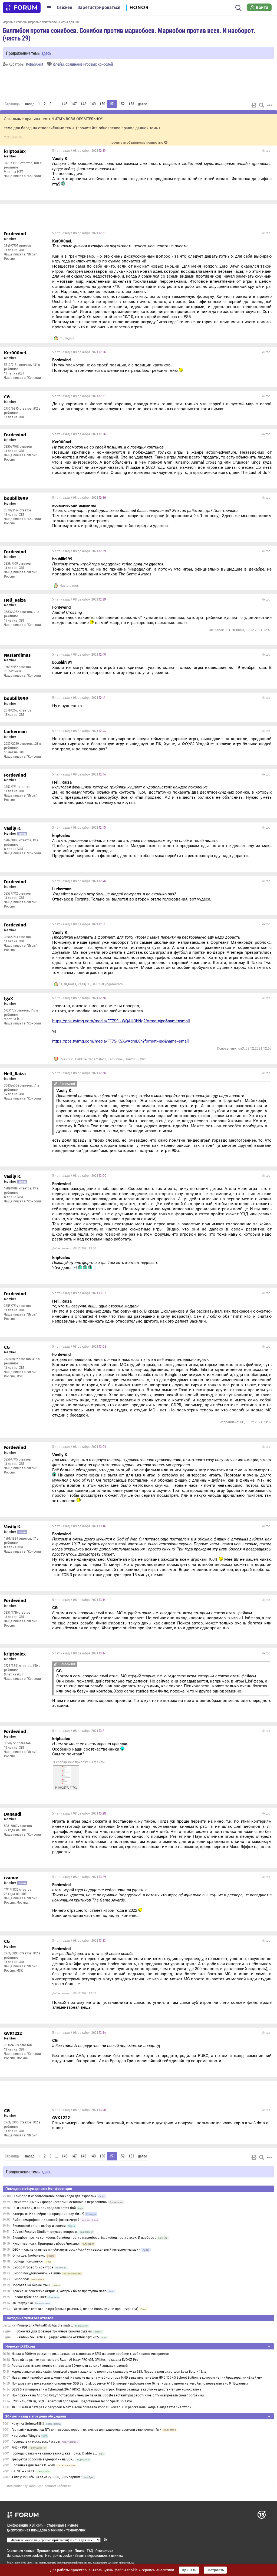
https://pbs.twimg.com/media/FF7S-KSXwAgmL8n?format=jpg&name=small (121, 1041)
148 (83, 104)
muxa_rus (67, 338)
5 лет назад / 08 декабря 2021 (79, 151)
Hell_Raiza (69, 984)
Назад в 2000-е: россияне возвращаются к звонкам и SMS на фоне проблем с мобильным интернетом (90, 2354)
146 (65, 104)
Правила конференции (55, 2551)
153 (131, 104)
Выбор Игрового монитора (33, 2267)
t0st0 (144, 1059)
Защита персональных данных (99, 2555)
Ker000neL (116, 1059)
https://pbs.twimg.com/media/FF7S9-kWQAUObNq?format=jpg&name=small (121, 1021)
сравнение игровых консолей (89, 64)
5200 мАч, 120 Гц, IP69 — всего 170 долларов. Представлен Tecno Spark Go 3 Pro (72, 2401)
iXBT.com (15, 2563)
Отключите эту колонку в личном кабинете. (39, 2486)
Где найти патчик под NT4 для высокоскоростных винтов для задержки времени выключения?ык (86, 2430)
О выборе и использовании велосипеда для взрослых (54, 2196)
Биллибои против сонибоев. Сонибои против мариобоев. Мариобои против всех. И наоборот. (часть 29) (129, 34)
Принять (189, 2570)
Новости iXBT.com (20, 2346)
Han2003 (132, 1059)
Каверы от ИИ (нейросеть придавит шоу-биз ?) (48, 2214)
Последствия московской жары (36, 2442)
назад (30, 104)
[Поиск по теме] (262, 105)
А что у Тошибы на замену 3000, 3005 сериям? (47, 2477)
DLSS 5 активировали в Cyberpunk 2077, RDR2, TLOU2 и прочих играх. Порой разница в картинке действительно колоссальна (107, 2389)
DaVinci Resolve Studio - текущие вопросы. (45, 2232)
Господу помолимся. (28, 2261)
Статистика (104, 2551)
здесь (46, 53)
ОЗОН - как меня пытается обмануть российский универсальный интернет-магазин (76, 2250)
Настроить (215, 2570)
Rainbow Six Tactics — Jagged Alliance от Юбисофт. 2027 (58, 2337)
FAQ (90, 2551)
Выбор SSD (21, 2279)
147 (74, 104)
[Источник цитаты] (120, 169)
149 (93, 104)
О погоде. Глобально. (29, 2255)
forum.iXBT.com (109, 2563)
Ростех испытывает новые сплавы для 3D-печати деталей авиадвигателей (70, 2366)
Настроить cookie (59, 2555)
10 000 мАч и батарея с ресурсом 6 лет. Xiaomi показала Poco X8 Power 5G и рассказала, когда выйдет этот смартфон (101, 2407)
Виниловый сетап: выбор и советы (39, 2226)
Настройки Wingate (26, 2436)
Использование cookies (25, 2555)
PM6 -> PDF (19, 2447)
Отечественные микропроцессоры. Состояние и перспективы (60, 2202)
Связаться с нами (21, 2551)
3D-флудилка (23, 2303)
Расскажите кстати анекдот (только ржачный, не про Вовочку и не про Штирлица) (75, 2309)
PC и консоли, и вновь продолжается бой (44, 2208)
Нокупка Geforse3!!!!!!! (28, 2424)
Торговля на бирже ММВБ (32, 2285)
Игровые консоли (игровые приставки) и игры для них (41, 22)
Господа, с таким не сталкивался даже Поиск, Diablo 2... (54, 2453)
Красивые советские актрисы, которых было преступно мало (60, 2291)
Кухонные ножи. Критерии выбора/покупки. (46, 2244)
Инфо (266, 151)
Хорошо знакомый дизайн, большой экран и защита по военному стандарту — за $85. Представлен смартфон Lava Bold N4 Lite (109, 2372)
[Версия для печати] (254, 105)
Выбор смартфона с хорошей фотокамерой (46, 2220)
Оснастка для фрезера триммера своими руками (54, 2331)
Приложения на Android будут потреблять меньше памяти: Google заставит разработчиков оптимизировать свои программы (108, 2395)
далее (142, 104)
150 (102, 104)
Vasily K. (84, 984)
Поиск (80, 2551)
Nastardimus (69, 586)
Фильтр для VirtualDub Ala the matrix (45, 2325)
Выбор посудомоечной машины (37, 2273)
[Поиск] (238, 8)
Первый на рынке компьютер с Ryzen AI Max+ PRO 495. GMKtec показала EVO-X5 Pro (75, 2360)
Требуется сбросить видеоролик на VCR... (43, 2459)
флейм (58, 64)
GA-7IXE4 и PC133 (23, 2471)
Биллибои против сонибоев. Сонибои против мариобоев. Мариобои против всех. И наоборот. (84, 2238)
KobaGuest (35, 64)
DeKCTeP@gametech (107, 984)
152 (122, 104)
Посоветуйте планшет (29, 2297)
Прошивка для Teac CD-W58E (33, 2465)
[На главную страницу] (22, 8)
